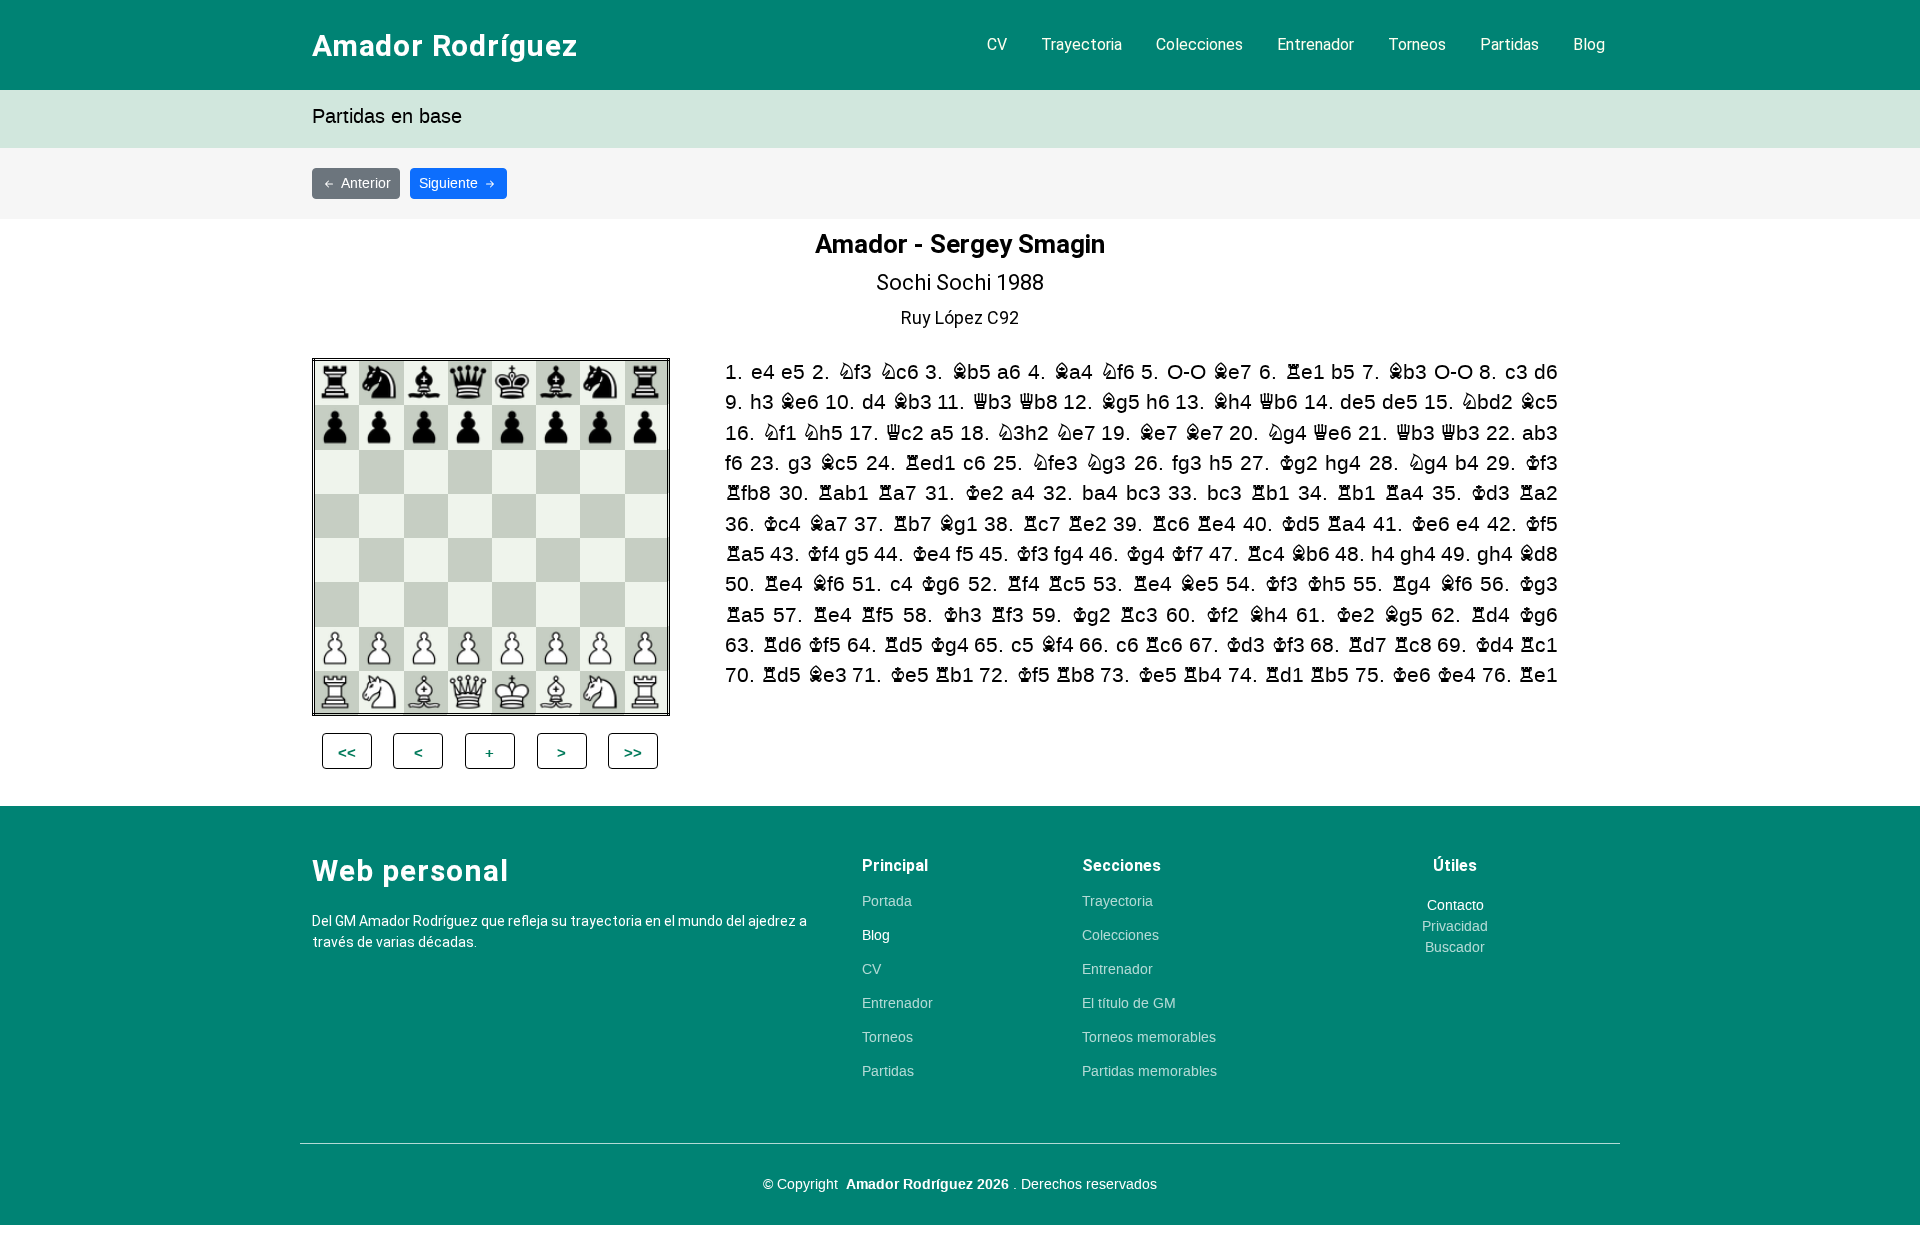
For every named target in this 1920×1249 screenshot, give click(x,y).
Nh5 (822, 433)
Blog (1589, 44)
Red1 (930, 463)
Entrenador (1315, 44)
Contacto (1455, 906)
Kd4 (1494, 645)
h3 (762, 402)
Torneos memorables (1149, 1038)
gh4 (1418, 554)
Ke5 (909, 675)
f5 (965, 554)
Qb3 (992, 402)
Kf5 (1541, 524)
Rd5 (903, 645)
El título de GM (1129, 1004)
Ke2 (984, 493)
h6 (1158, 402)
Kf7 (1187, 554)
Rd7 (1367, 645)
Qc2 (904, 433)
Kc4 (781, 524)
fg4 (1069, 554)
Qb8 (1038, 402)
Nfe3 (1054, 463)
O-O (1186, 372)
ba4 (1100, 493)
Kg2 (1298, 463)
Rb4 (1202, 675)
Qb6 (1278, 402)
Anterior (366, 183)
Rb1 (1270, 493)
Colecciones (1199, 44)
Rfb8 (748, 493)
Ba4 (1073, 372)
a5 (942, 433)
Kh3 (962, 615)
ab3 (1540, 433)
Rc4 (1265, 554)
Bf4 (1057, 645)
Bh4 (1232, 402)
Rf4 (1023, 584)
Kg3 (1538, 584)
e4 (763, 372)
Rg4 (1411, 584)
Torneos (1417, 44)
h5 (1221, 463)
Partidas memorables (1149, 1072)
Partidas (1509, 44)
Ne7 (1075, 433)
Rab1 (843, 493)
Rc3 (1138, 615)
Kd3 (1490, 493)
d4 (874, 402)
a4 (1023, 493)
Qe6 (1332, 433)
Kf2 (1222, 615)
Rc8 (1412, 645)
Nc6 (899, 372)
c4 (901, 584)
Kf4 (823, 554)
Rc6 (1170, 524)
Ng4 (1286, 433)
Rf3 (1007, 615)
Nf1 (779, 433)
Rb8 (1075, 675)
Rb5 (1329, 675)
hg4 (1343, 463)
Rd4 (1490, 615)
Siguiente (450, 183)
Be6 (799, 402)
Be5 (1199, 584)
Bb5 (971, 372)
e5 (793, 372)
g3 (800, 463)
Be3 (827, 675)
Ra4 (1404, 493)
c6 (974, 463)
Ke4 (931, 554)
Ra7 (897, 493)
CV (997, 44)
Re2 (1087, 524)
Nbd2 (1486, 402)
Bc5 (1538, 402)
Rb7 (912, 524)
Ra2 (1538, 493)
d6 (1546, 372)
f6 (734, 463)
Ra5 (745, 554)
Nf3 (854, 372)
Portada (887, 902)
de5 (1358, 402)
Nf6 (1117, 372)
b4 (1467, 463)
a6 (1009, 372)
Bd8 (1538, 554)
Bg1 (958, 524)
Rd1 (1284, 675)
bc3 (1143, 493)
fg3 (1187, 463)
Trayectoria (1081, 44)
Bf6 (828, 584)
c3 (1516, 372)
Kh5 (1326, 584)
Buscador (1455, 948)
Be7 (1232, 372)
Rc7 (1041, 524)
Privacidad (1455, 927)
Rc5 (1066, 584)
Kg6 (940, 584)
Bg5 (1120, 402)
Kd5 (1300, 524)
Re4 (1216, 524)
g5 (857, 554)
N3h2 (1022, 433)
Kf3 (1541, 463)
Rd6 (782, 645)
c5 (1022, 645)
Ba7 (828, 524)
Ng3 (1105, 463)
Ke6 (1430, 524)
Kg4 (1145, 554)
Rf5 (877, 615)
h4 (1383, 554)
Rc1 (1538, 645)
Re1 (1305, 372)
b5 (1343, 372)
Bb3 (1407, 372)
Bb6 (1310, 554)
